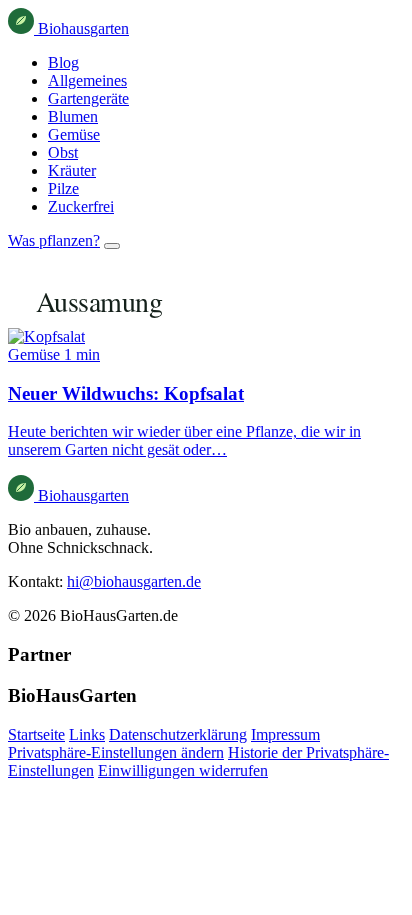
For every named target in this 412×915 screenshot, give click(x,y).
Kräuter (72, 170)
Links (87, 734)
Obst (63, 152)
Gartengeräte (88, 98)
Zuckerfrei (81, 206)
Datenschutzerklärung (178, 734)
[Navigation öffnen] (112, 246)
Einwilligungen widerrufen (183, 770)
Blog (63, 62)
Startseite (36, 734)
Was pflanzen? (54, 240)
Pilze (63, 188)
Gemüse (74, 134)
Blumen (73, 116)
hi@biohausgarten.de (134, 581)
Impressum (285, 734)
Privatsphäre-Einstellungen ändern (116, 752)
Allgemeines (87, 80)
